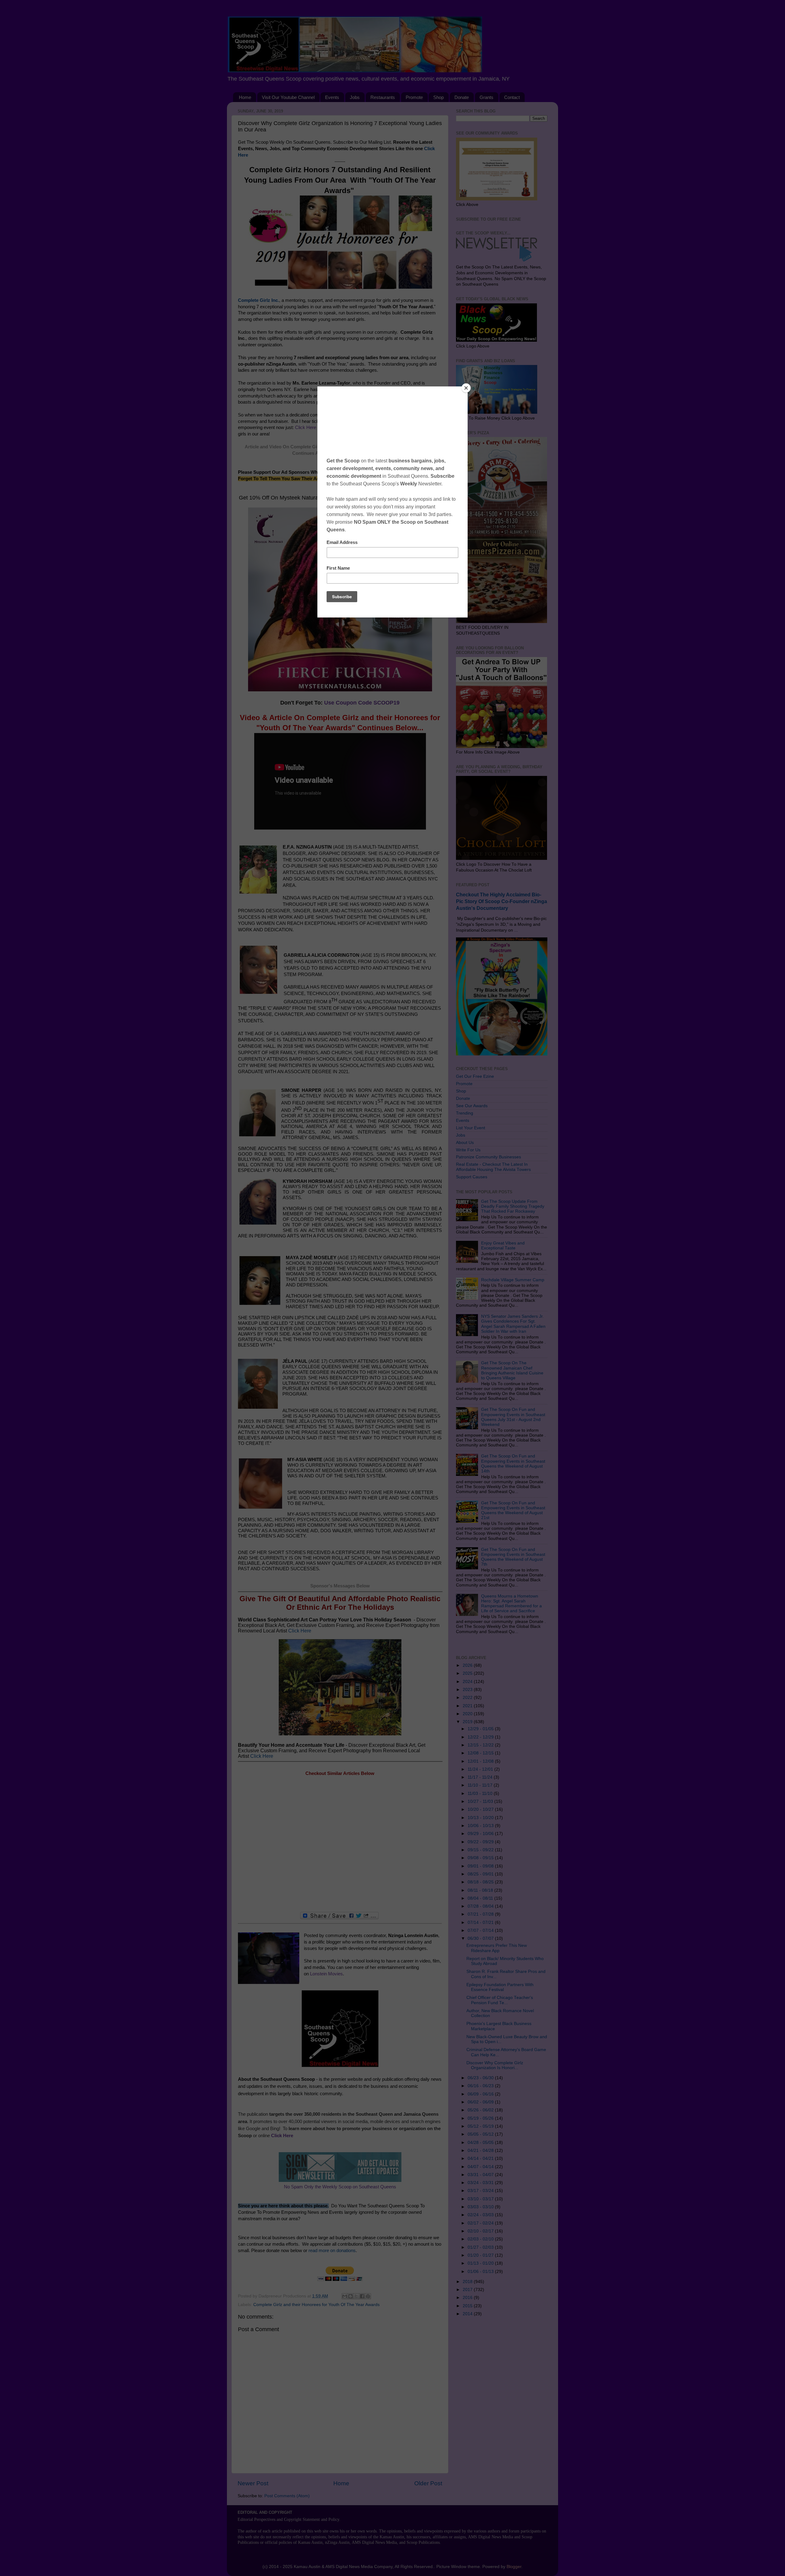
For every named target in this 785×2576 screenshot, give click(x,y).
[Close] (466, 388)
